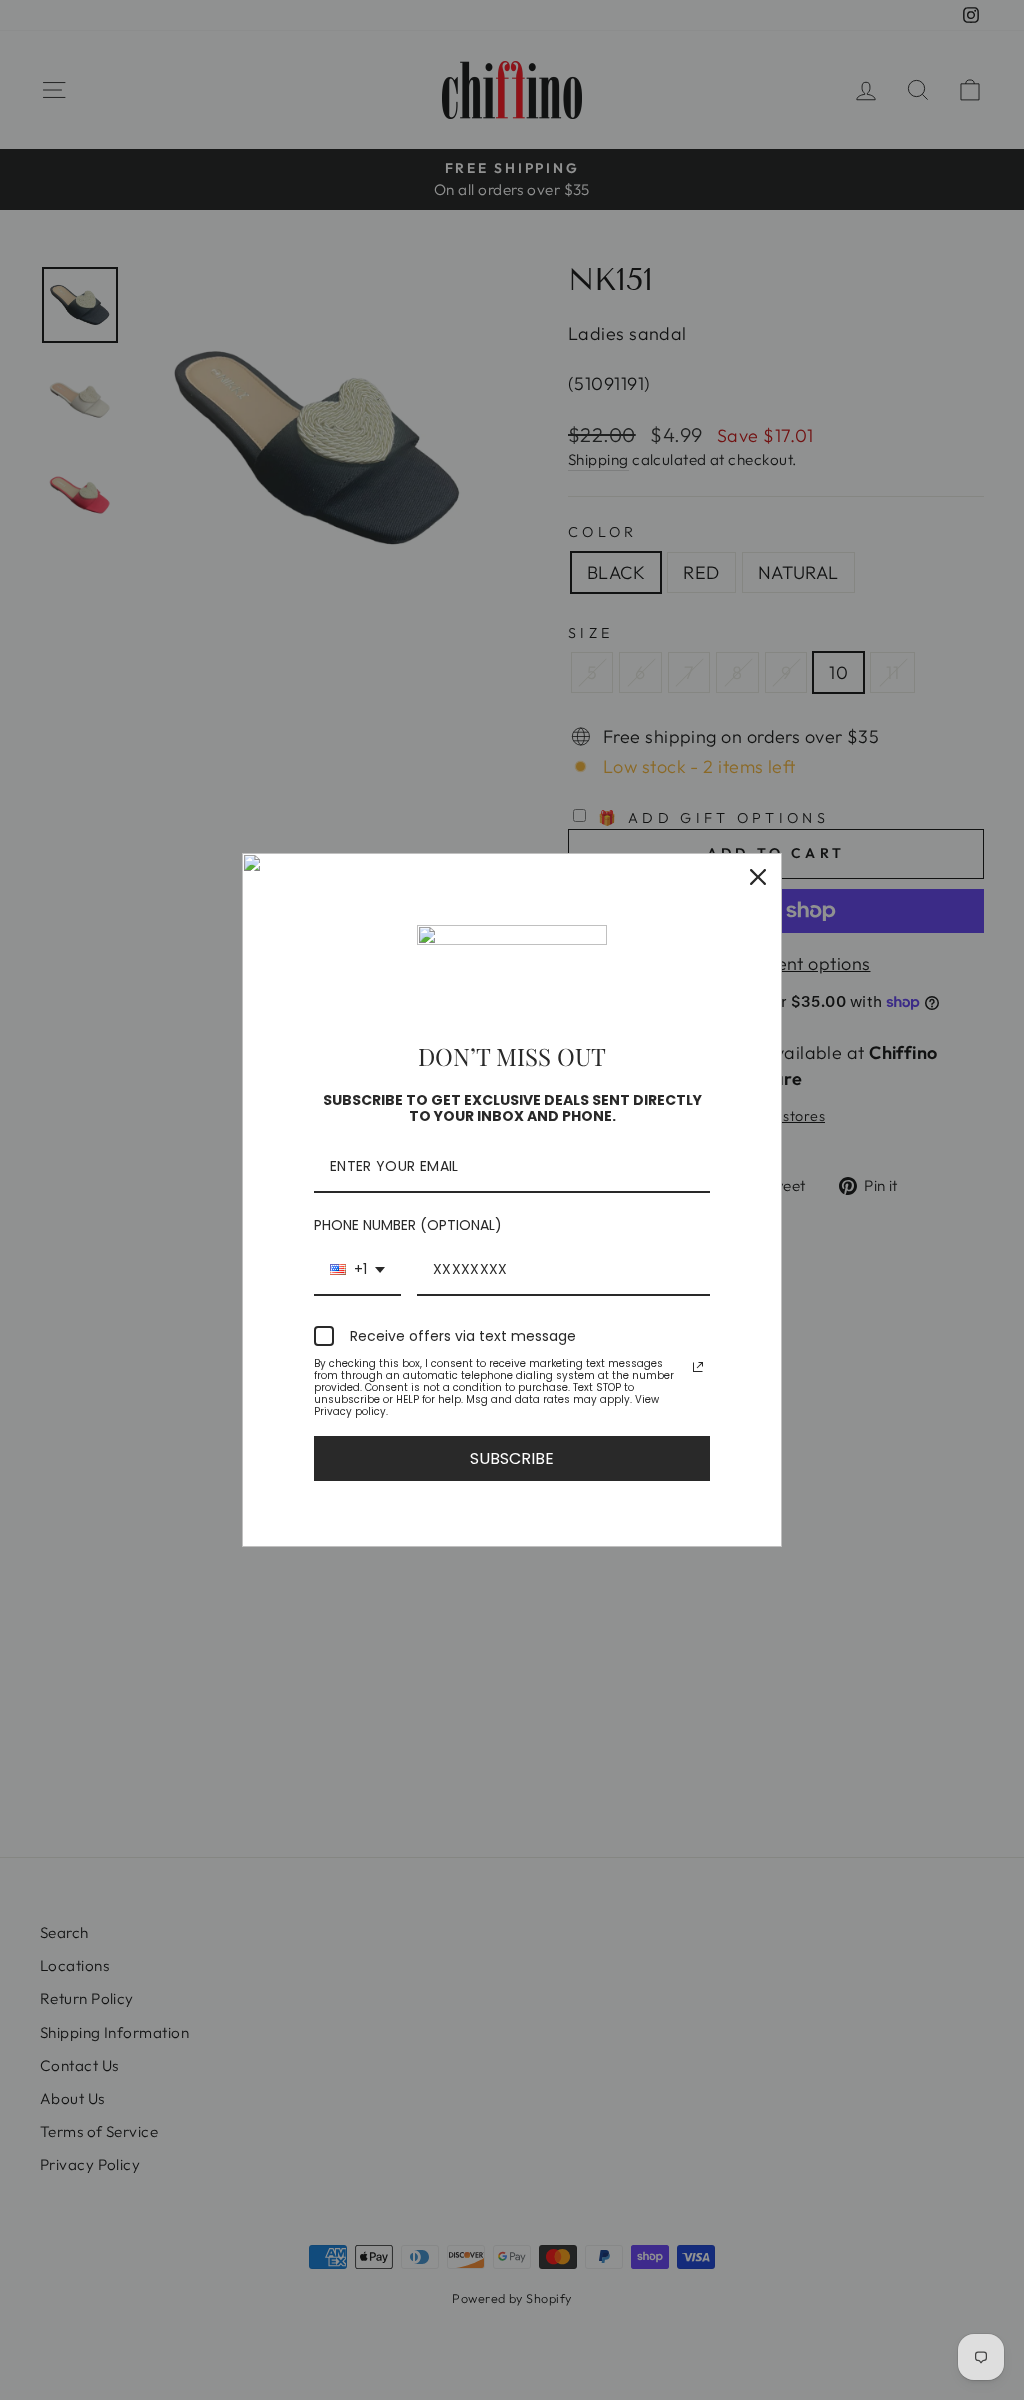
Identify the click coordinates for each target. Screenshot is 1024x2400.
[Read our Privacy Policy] (698, 1367)
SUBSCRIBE (512, 1458)
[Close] (758, 877)
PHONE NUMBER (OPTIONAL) (408, 1225)
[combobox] (357, 1270)
